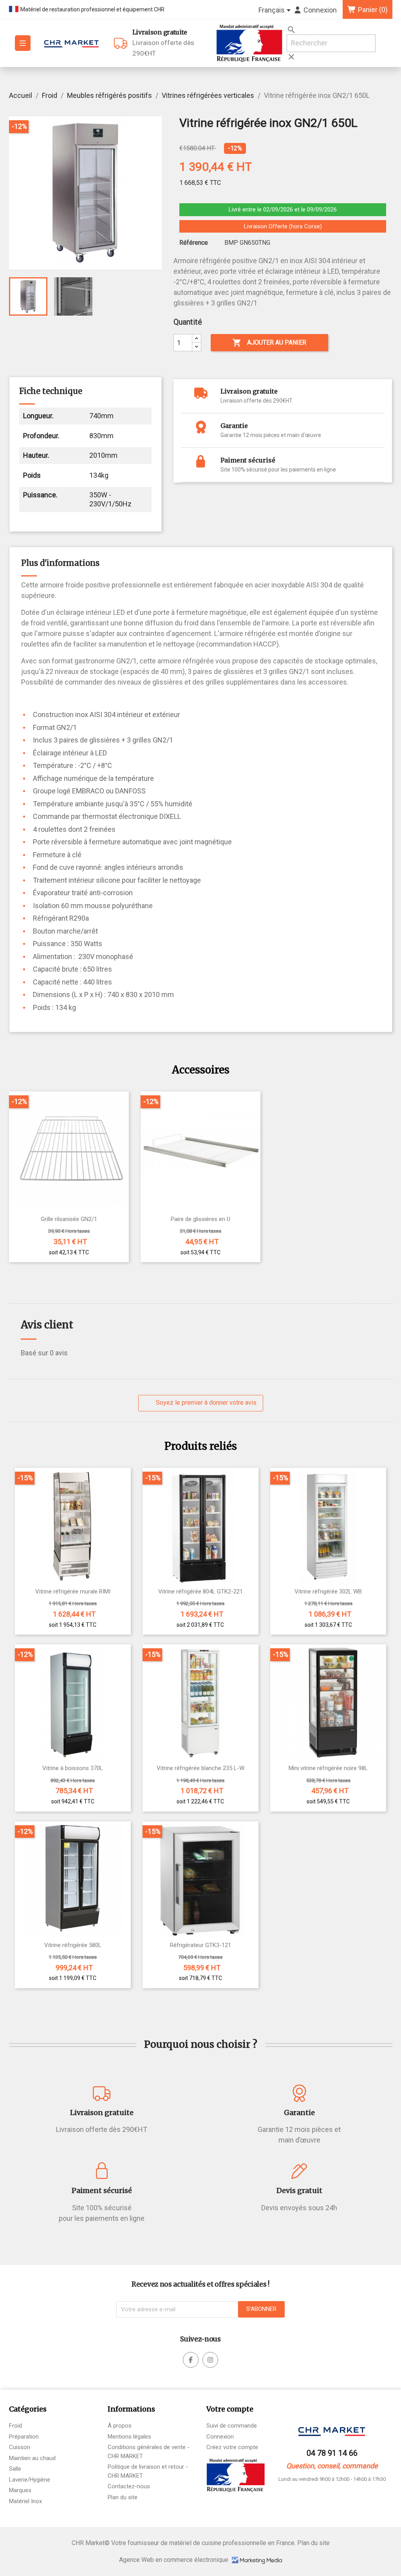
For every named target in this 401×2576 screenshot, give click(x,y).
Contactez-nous (129, 2486)
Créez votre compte (232, 2447)
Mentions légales (129, 2437)
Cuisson (20, 2447)
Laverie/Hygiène (30, 2480)
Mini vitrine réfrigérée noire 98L (328, 1768)
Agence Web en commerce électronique (174, 2560)
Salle (15, 2469)
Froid (15, 2426)
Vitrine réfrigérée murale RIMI (73, 1592)
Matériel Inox (25, 2501)
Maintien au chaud (32, 2458)
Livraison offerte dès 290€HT (163, 43)
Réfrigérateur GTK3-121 (200, 1945)
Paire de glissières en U (200, 1219)
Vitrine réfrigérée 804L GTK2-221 (200, 1592)
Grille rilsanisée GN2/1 (69, 1219)
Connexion (220, 2437)
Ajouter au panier (269, 343)
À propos (120, 2426)
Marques (20, 2490)
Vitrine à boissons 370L (73, 1768)
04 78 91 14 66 (332, 2453)
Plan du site (123, 2497)
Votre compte (230, 2409)
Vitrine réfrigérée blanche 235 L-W (200, 1768)
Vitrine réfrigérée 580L (73, 1945)
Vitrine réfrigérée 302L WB (328, 1592)
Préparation (24, 2437)
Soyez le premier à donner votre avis (205, 1403)
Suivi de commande (232, 2426)
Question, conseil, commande (332, 2466)
